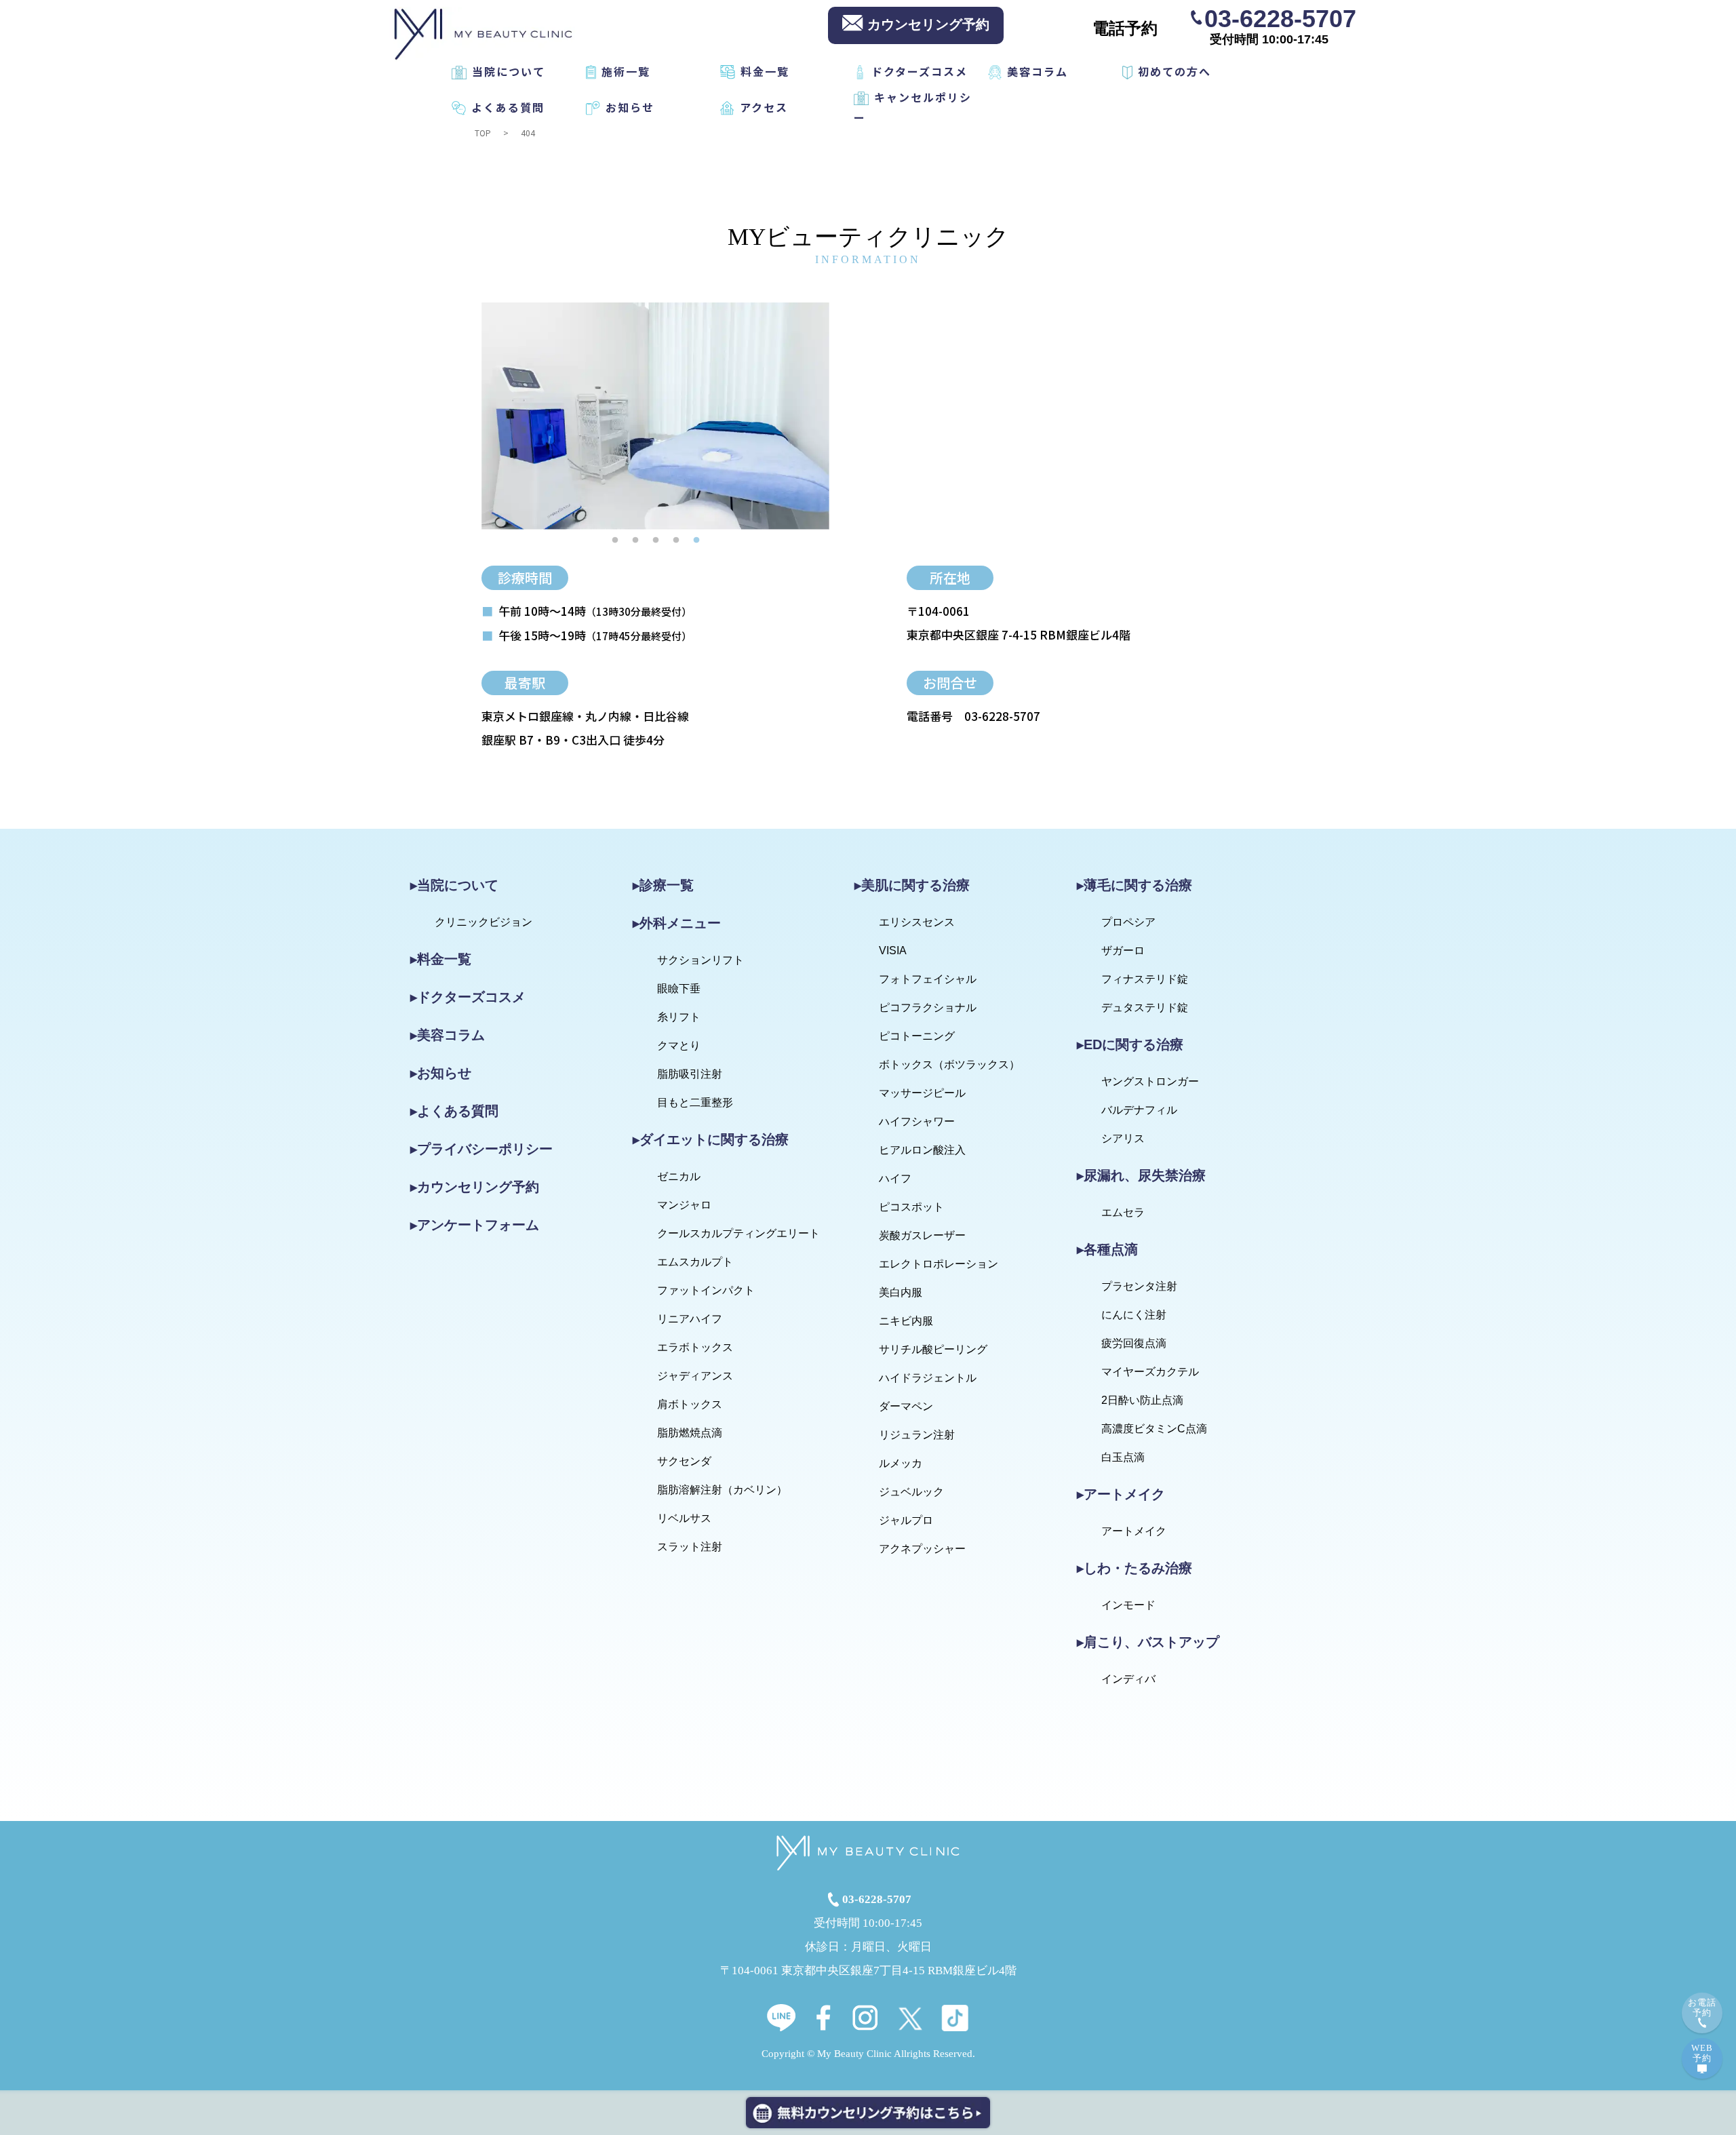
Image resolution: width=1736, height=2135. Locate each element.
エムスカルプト (695, 1262)
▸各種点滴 (1107, 1249)
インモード (1128, 1605)
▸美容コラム (448, 1035)
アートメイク (1134, 1531)
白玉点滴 (1123, 1457)
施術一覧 (626, 71)
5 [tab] (696, 540)
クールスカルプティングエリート (738, 1233)
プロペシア (1128, 922)
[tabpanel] (655, 416)
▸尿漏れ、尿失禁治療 (1141, 1175)
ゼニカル (679, 1176)
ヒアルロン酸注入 (922, 1150)
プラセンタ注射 (1139, 1286)
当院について (509, 71)
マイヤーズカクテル (1150, 1372)
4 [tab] (676, 540)
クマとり (679, 1045)
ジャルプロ (906, 1520)
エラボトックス (695, 1347)
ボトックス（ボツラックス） (949, 1064)
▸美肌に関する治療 (912, 885)
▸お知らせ (441, 1073)
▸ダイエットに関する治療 (711, 1139)
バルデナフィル (1139, 1110)
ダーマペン (906, 1406)
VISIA (893, 951)
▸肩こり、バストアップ (1148, 1642)
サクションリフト (701, 960)
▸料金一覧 (441, 959)
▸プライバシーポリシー (481, 1149)
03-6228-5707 (1280, 18)
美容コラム (1038, 71)
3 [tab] (656, 540)
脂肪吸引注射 (690, 1074)
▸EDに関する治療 (1130, 1044)
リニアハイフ (690, 1319)
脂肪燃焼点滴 (690, 1433)
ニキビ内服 (906, 1321)
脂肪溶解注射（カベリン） (722, 1490)
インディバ (1128, 1679)
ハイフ (895, 1178)
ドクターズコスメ (920, 71)
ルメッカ (901, 1463)
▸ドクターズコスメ (468, 997)
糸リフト (679, 1017)
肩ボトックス (690, 1404)
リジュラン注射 (917, 1435)
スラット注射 (690, 1547)
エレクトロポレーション (939, 1264)
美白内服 (901, 1292)
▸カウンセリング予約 (475, 1187)
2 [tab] (635, 540)
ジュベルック (911, 1492)
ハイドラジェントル (928, 1378)
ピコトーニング (917, 1036)
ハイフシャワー (917, 1121)
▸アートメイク (1121, 1494)
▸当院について (454, 885)
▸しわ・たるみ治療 (1135, 1568)
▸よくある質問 (454, 1111)
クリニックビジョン (484, 922)
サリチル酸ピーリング (933, 1349)
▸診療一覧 (663, 885)
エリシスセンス (917, 922)
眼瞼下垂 (679, 988)
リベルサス (684, 1518)
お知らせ (630, 107)
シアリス (1123, 1138)
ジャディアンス (695, 1376)
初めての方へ (1175, 71)
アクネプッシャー (922, 1549)
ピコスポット (911, 1207)
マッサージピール (922, 1093)
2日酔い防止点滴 (1142, 1400)
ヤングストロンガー (1150, 1081)
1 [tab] (615, 540)
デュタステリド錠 (1145, 1007)
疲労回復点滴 (1134, 1343)
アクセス (764, 107)
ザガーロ (1123, 951)
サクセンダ (684, 1461)
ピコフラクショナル (928, 1007)
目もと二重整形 (695, 1102)
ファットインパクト (706, 1290)
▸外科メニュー (677, 923)
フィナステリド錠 (1145, 979)
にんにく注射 (1134, 1315)
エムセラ (1123, 1212)
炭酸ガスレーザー (922, 1235)
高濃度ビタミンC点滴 (1154, 1429)
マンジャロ (684, 1205)
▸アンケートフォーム (475, 1225)
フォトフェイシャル (928, 979)
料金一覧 (765, 71)
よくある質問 (508, 107)
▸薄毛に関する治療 (1135, 885)
